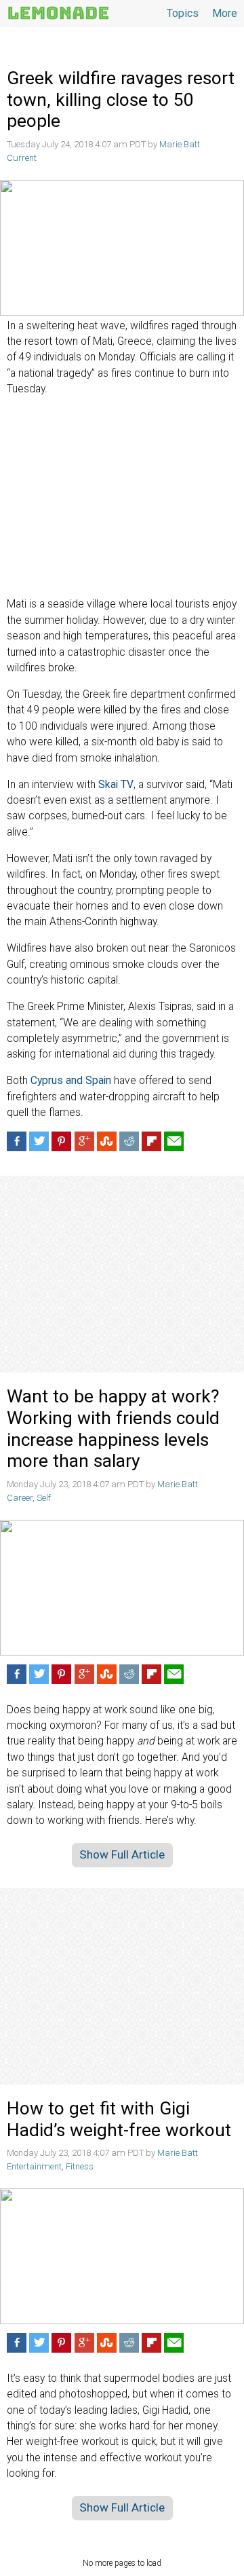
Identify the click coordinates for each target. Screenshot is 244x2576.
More (225, 13)
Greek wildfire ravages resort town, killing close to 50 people (121, 99)
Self (44, 1498)
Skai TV (116, 785)
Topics (183, 13)
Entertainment (34, 2166)
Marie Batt (180, 144)
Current (22, 158)
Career (20, 1498)
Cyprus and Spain (71, 1081)
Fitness (80, 2166)
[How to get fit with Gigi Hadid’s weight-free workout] (122, 2256)
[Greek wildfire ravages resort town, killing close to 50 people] (122, 248)
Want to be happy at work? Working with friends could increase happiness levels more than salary (113, 1429)
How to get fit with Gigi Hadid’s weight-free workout (121, 2119)
